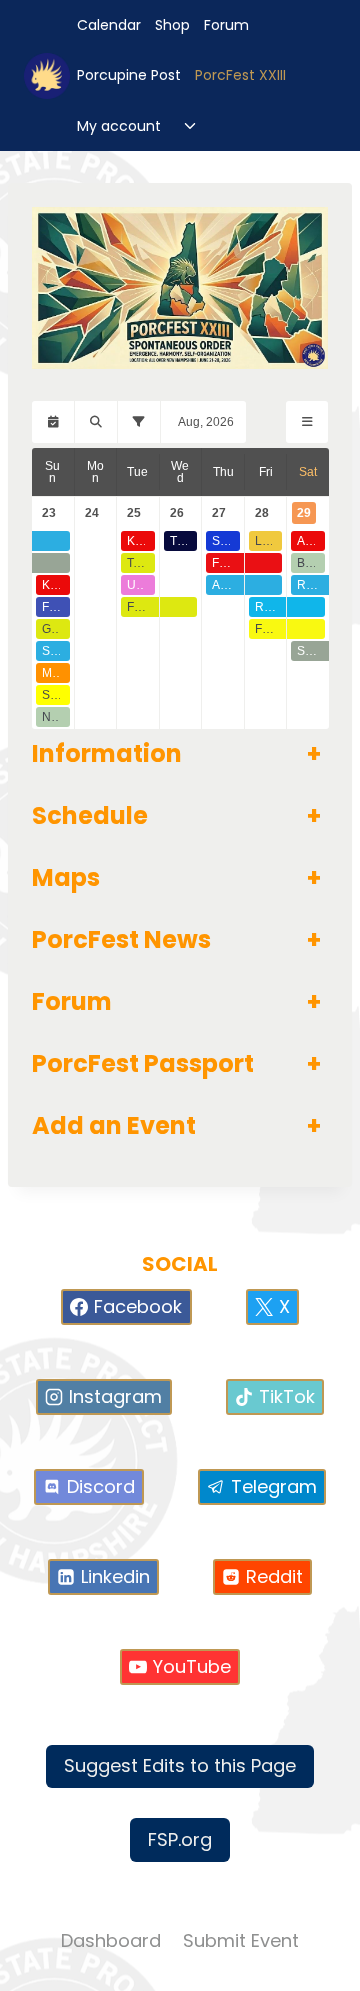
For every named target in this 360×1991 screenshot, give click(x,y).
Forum (226, 25)
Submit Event (241, 1940)
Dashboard (111, 1940)
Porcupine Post (129, 75)
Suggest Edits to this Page (180, 1765)
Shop (172, 25)
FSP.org (180, 1839)
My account (119, 126)
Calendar (109, 25)
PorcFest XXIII (240, 75)
